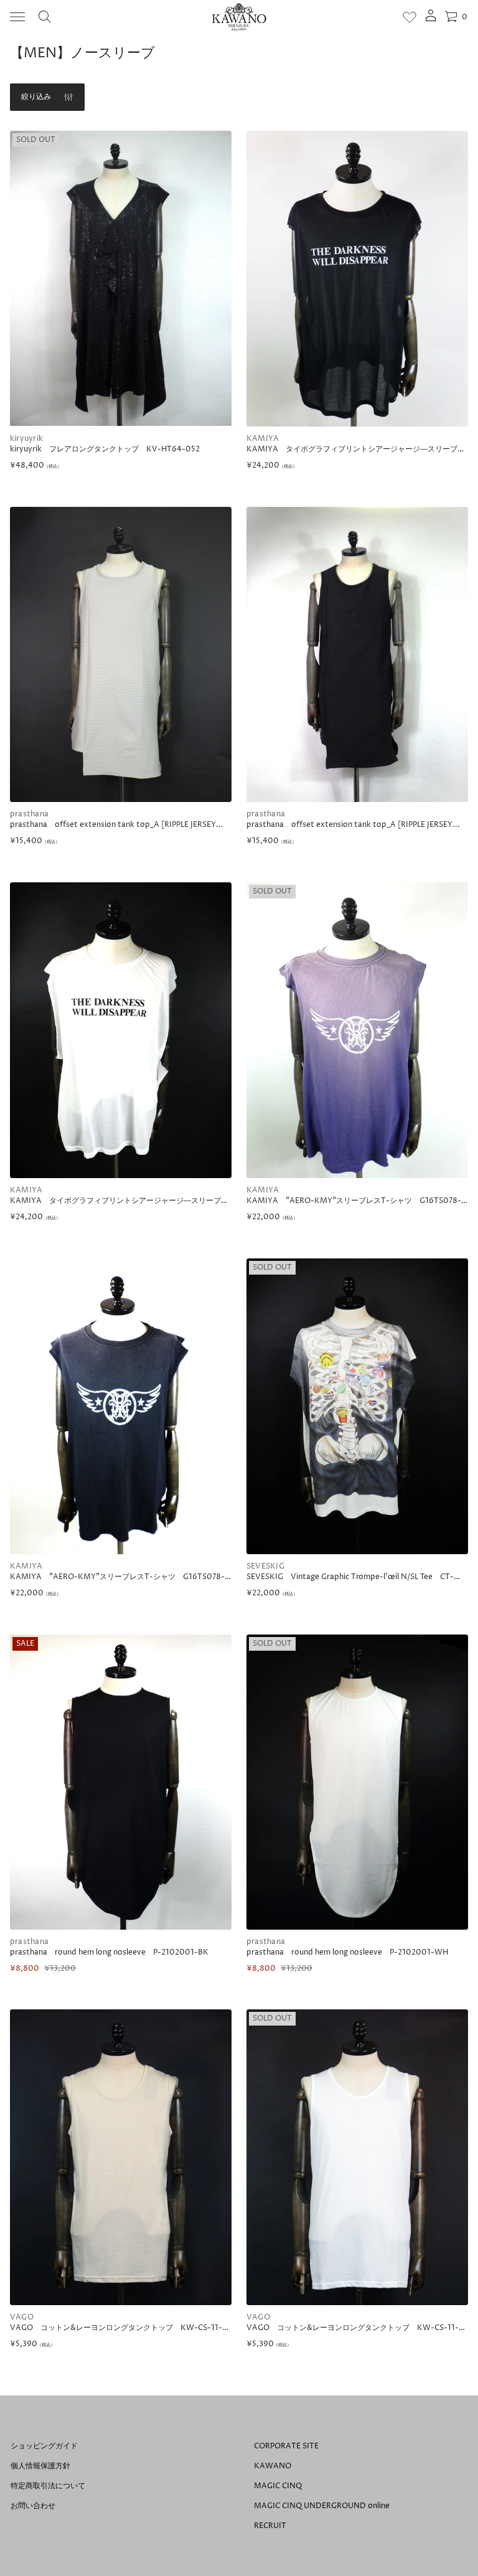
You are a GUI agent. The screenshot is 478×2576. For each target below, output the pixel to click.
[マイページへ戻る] (431, 20)
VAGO (22, 2317)
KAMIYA (263, 439)
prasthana (29, 814)
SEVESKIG (265, 1566)
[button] (45, 17)
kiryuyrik (26, 439)
